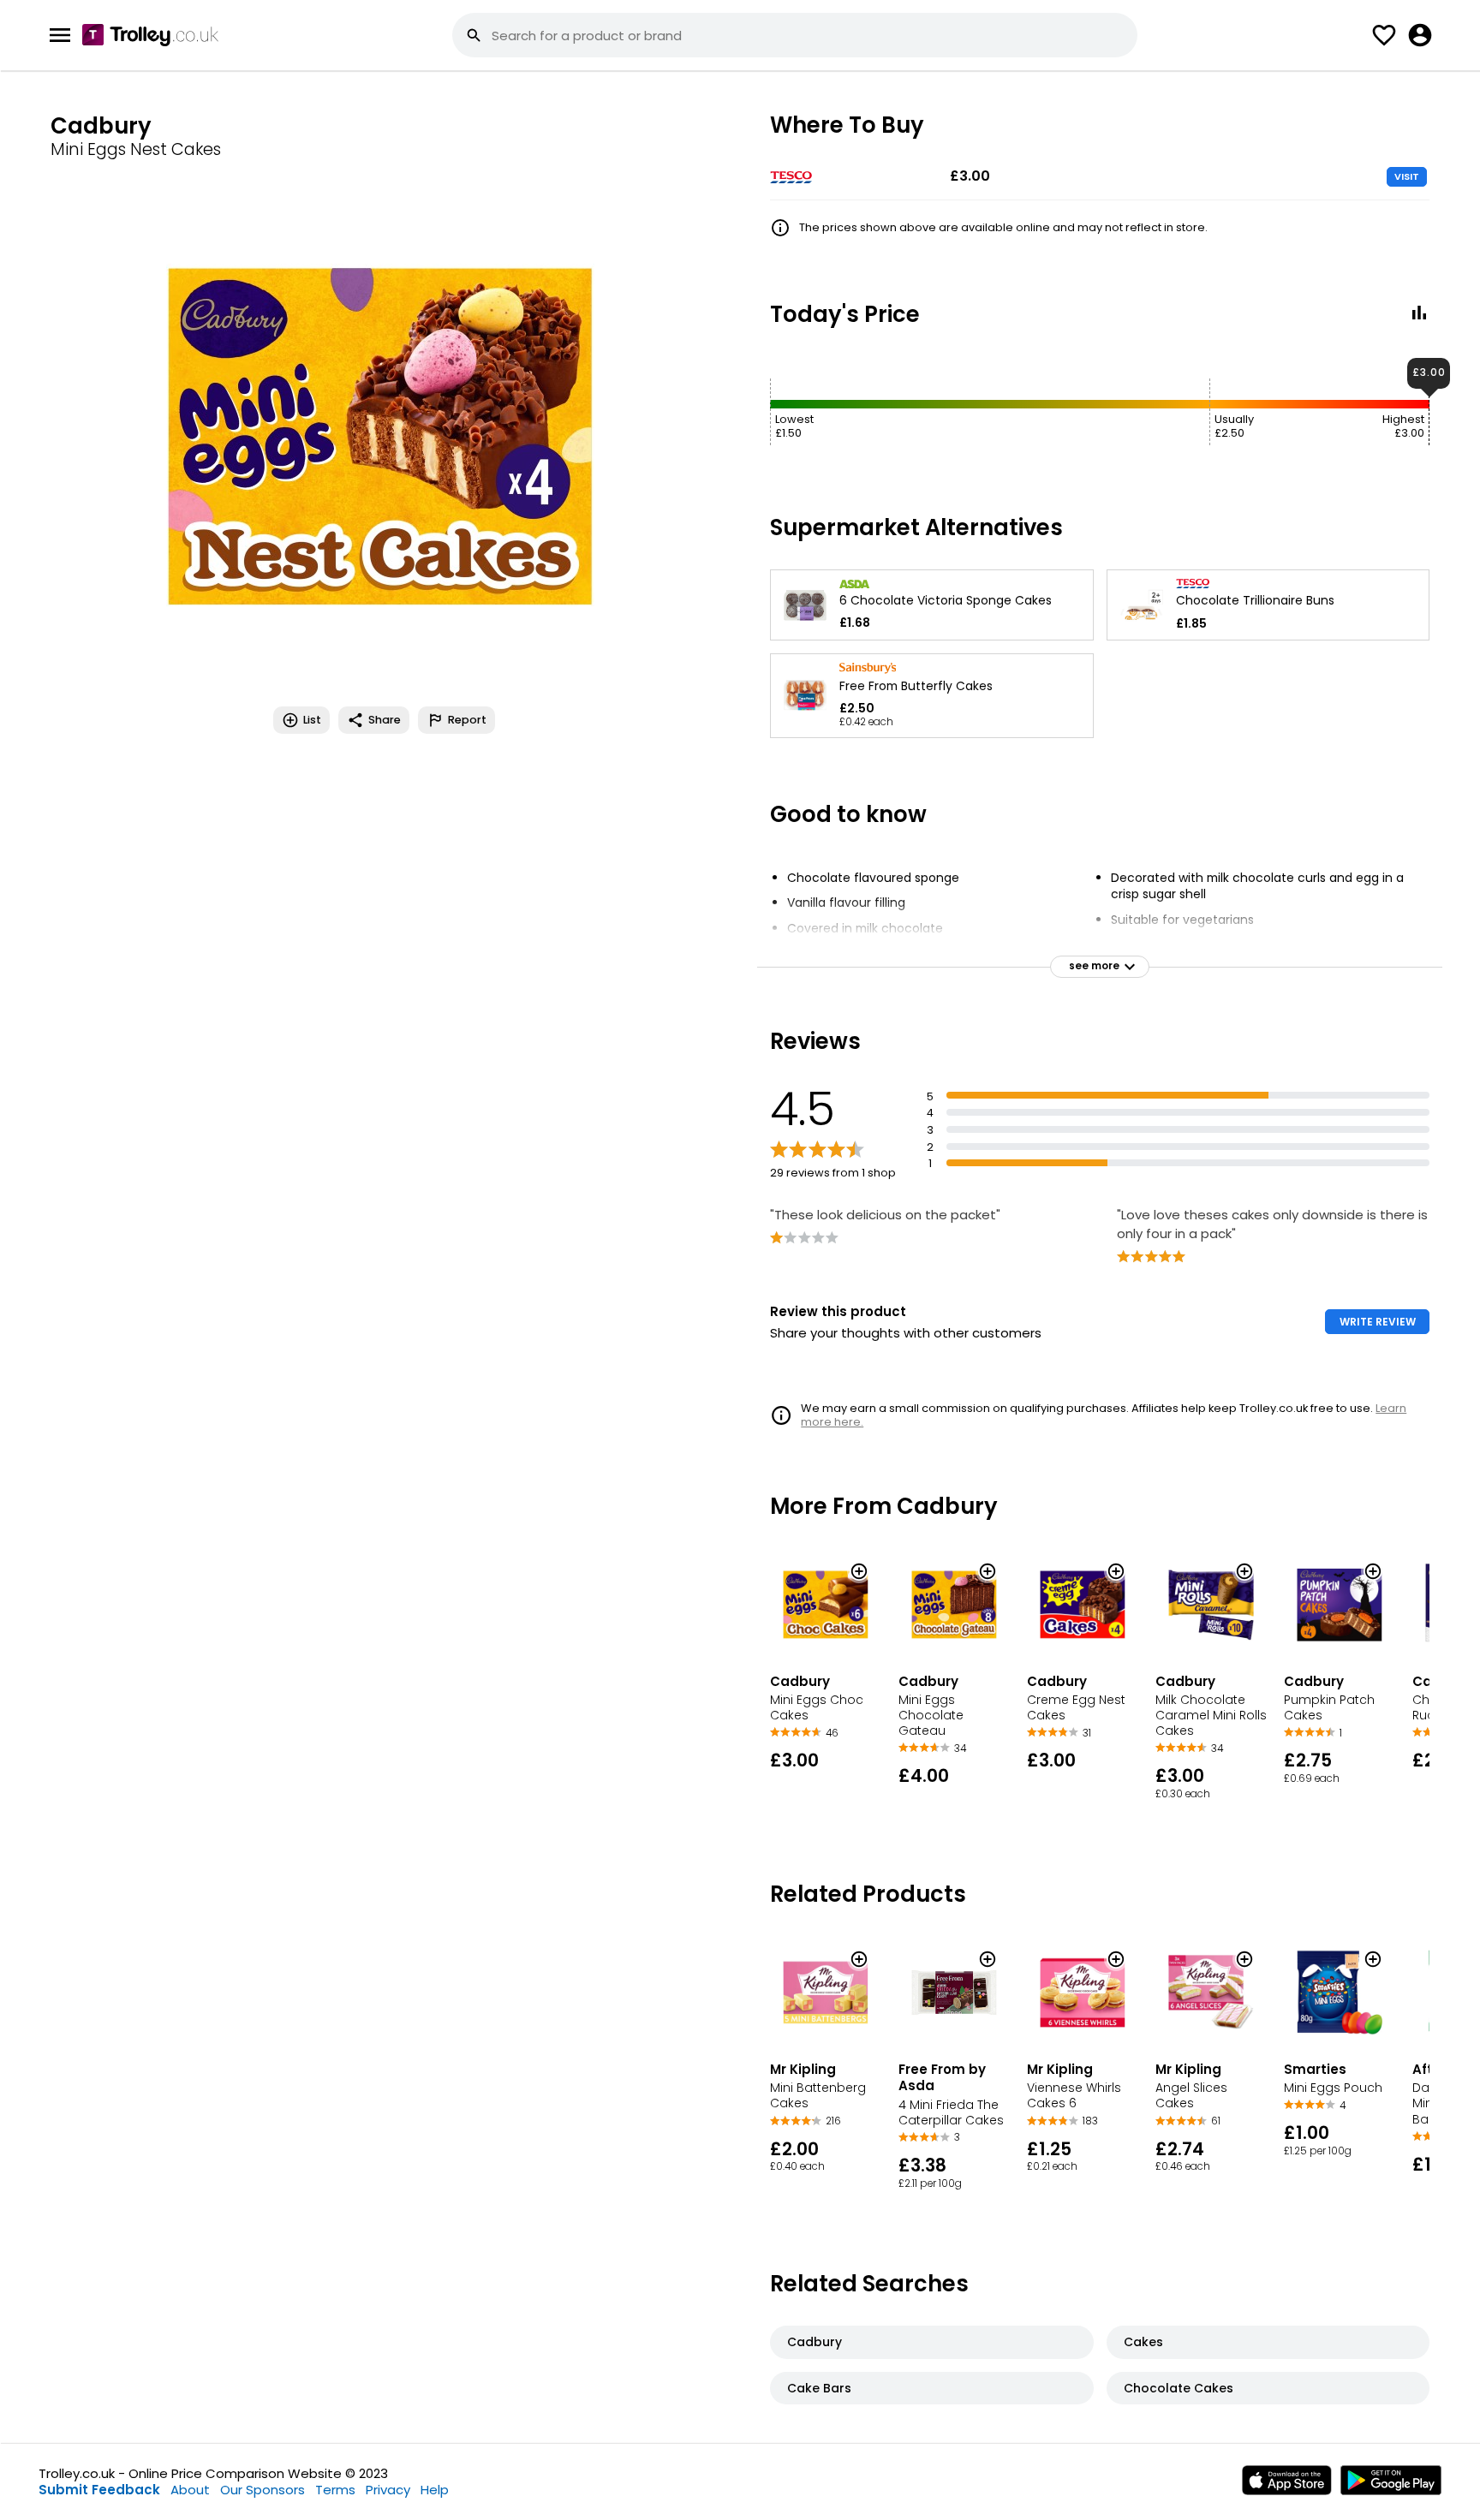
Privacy (388, 2490)
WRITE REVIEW (1378, 1322)
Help (435, 2490)
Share (385, 720)
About (190, 2490)
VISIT (1407, 176)
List (312, 720)
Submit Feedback (99, 2490)
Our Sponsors (263, 2490)
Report (467, 720)
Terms (335, 2490)
